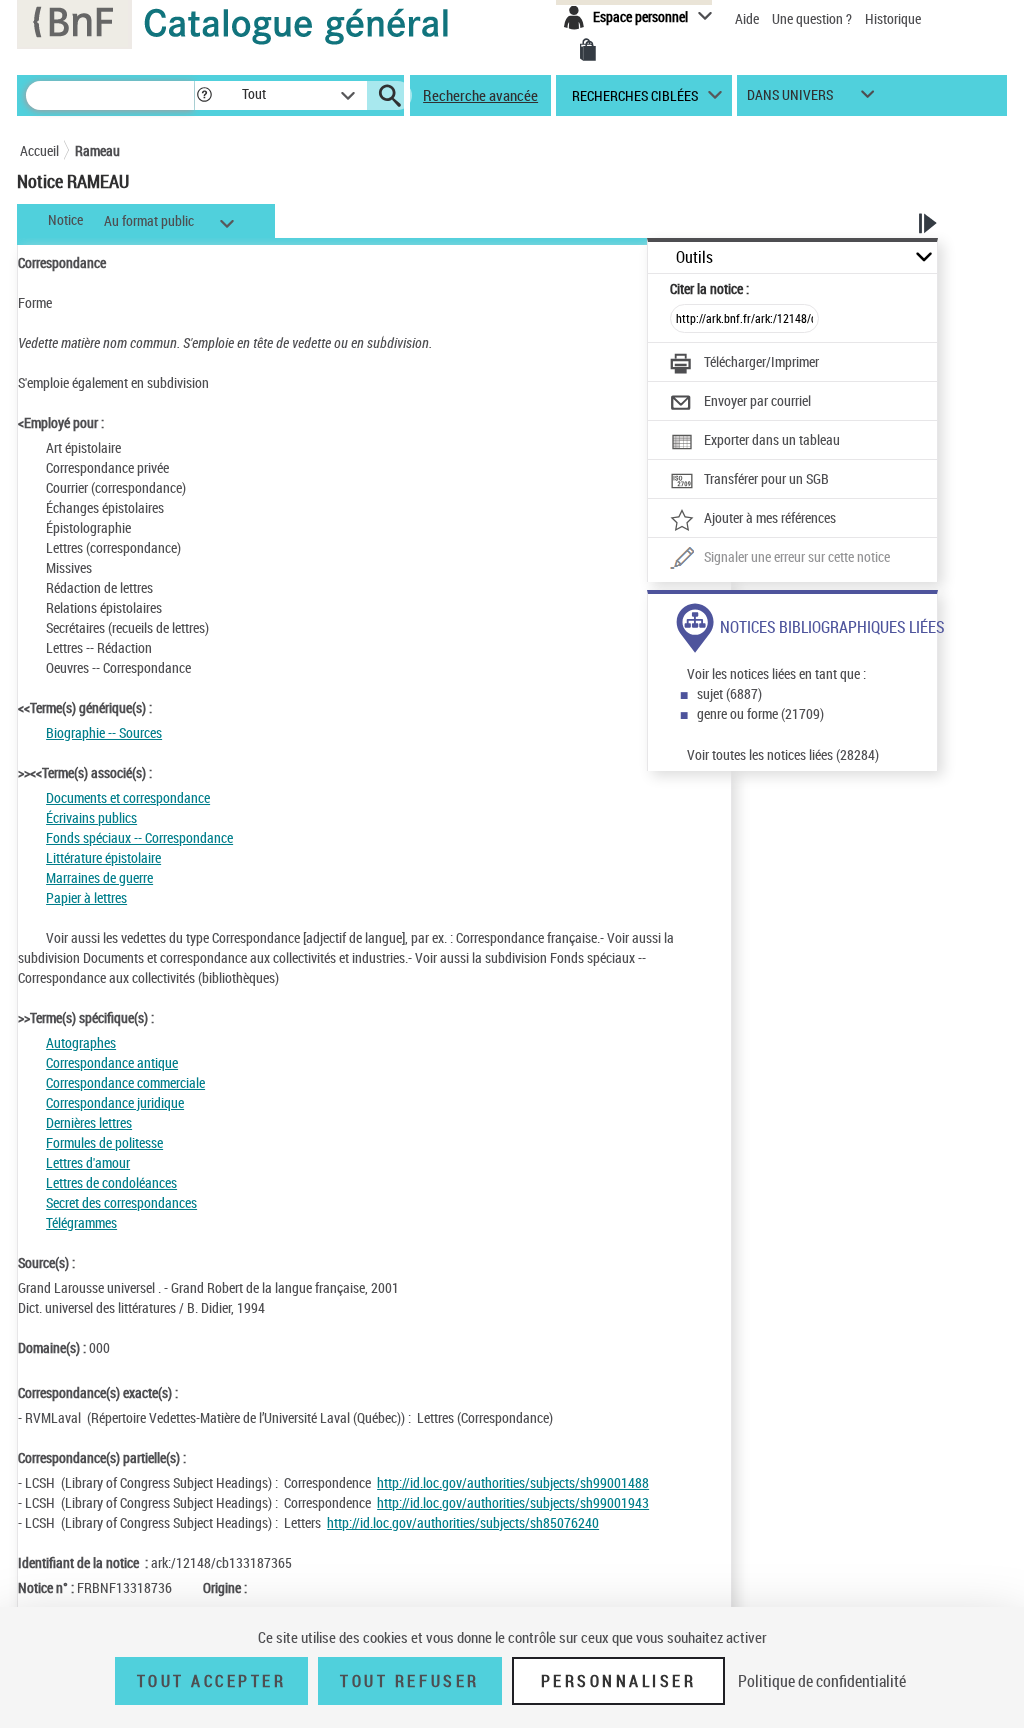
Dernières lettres (89, 1122)
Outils (694, 257)
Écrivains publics (91, 817)
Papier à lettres (86, 897)
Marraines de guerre (99, 877)
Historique (893, 18)
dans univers (790, 99)
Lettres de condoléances (111, 1182)
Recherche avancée (480, 95)
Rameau (97, 150)
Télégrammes (81, 1222)
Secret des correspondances (121, 1202)
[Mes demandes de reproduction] (588, 50)
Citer (709, 288)
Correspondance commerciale (125, 1082)
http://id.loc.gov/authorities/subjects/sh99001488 (513, 1482)
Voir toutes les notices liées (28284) (783, 754)
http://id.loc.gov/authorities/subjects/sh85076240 (463, 1522)
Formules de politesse (104, 1142)
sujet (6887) (729, 693)
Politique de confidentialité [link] (822, 1681)
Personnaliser (619, 1681)
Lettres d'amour (88, 1162)
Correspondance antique (112, 1062)
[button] (204, 95)
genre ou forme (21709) (760, 713)
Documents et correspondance (128, 797)
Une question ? (813, 18)
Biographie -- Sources (104, 732)
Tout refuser (409, 1681)
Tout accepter (212, 1681)
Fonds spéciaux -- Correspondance (139, 837)
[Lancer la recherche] (390, 96)
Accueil (39, 150)
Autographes (81, 1042)
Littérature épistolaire (103, 857)
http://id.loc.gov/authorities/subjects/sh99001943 (513, 1502)
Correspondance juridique (115, 1102)
